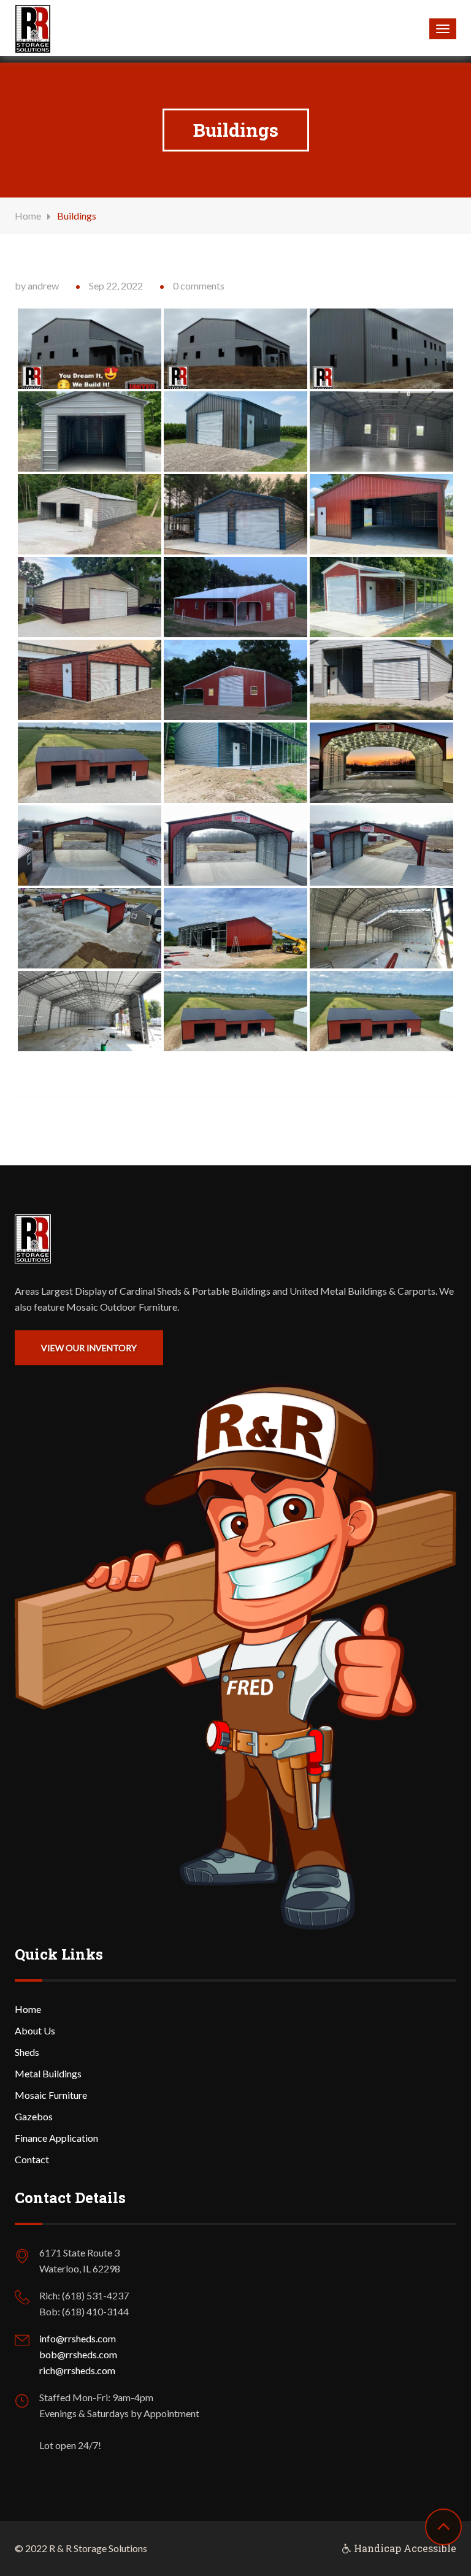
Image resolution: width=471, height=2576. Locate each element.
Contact (32, 2159)
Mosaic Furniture (51, 2095)
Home (28, 216)
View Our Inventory (89, 1348)
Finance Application (56, 2138)
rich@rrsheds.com (77, 2370)
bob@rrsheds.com (78, 2354)
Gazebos (34, 2116)
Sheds (27, 2052)
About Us (35, 2030)
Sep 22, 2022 (116, 286)
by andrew (37, 286)
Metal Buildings (48, 2073)
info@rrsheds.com (78, 2338)
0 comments (199, 286)
